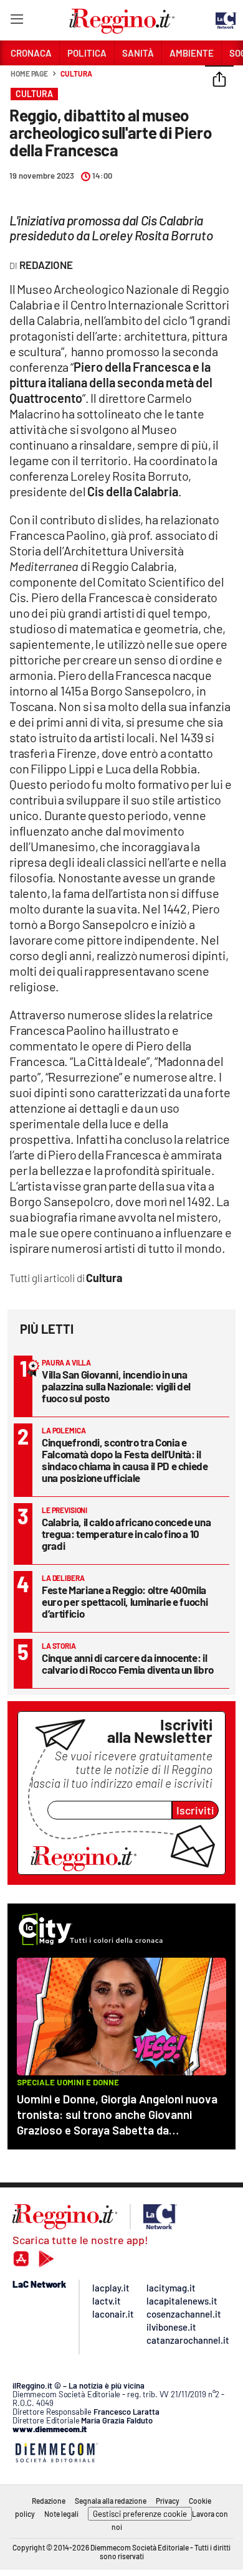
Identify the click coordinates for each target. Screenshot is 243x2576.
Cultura (76, 73)
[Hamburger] (17, 21)
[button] (219, 80)
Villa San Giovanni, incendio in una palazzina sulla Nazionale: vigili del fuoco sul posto (116, 1386)
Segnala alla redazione (111, 2501)
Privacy (168, 2501)
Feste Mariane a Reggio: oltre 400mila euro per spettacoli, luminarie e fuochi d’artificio (125, 1602)
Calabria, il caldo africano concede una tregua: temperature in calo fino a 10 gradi (126, 1534)
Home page (29, 73)
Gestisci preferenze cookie (140, 2514)
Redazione (49, 2501)
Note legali (61, 2514)
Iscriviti (195, 1810)
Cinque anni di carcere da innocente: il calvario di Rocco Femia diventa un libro (128, 1663)
